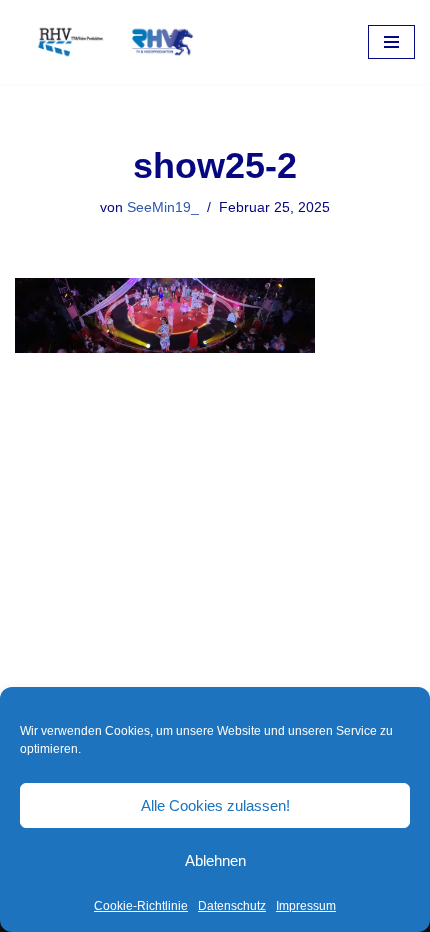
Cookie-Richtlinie (141, 906)
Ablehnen (215, 860)
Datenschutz (232, 906)
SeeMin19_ (163, 207)
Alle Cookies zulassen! (215, 805)
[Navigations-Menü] (391, 42)
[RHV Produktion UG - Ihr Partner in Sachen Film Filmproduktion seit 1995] (110, 42)
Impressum (306, 906)
